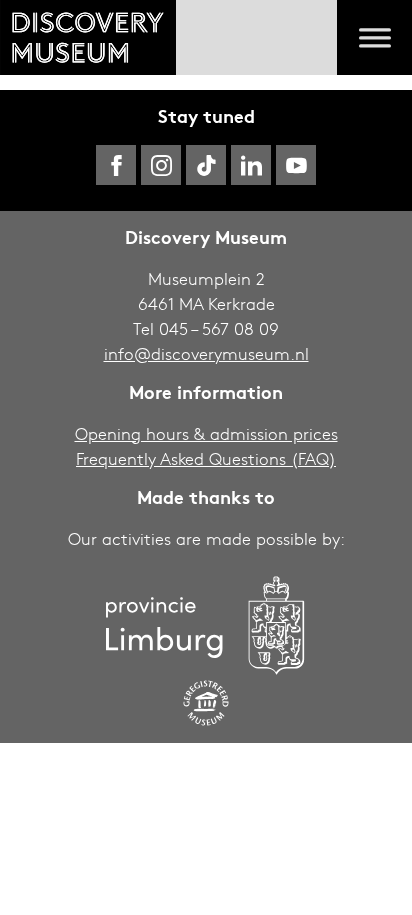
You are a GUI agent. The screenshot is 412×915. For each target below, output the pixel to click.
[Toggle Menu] (375, 38)
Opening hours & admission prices (206, 433)
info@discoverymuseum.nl (206, 353)
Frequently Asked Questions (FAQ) (206, 458)
